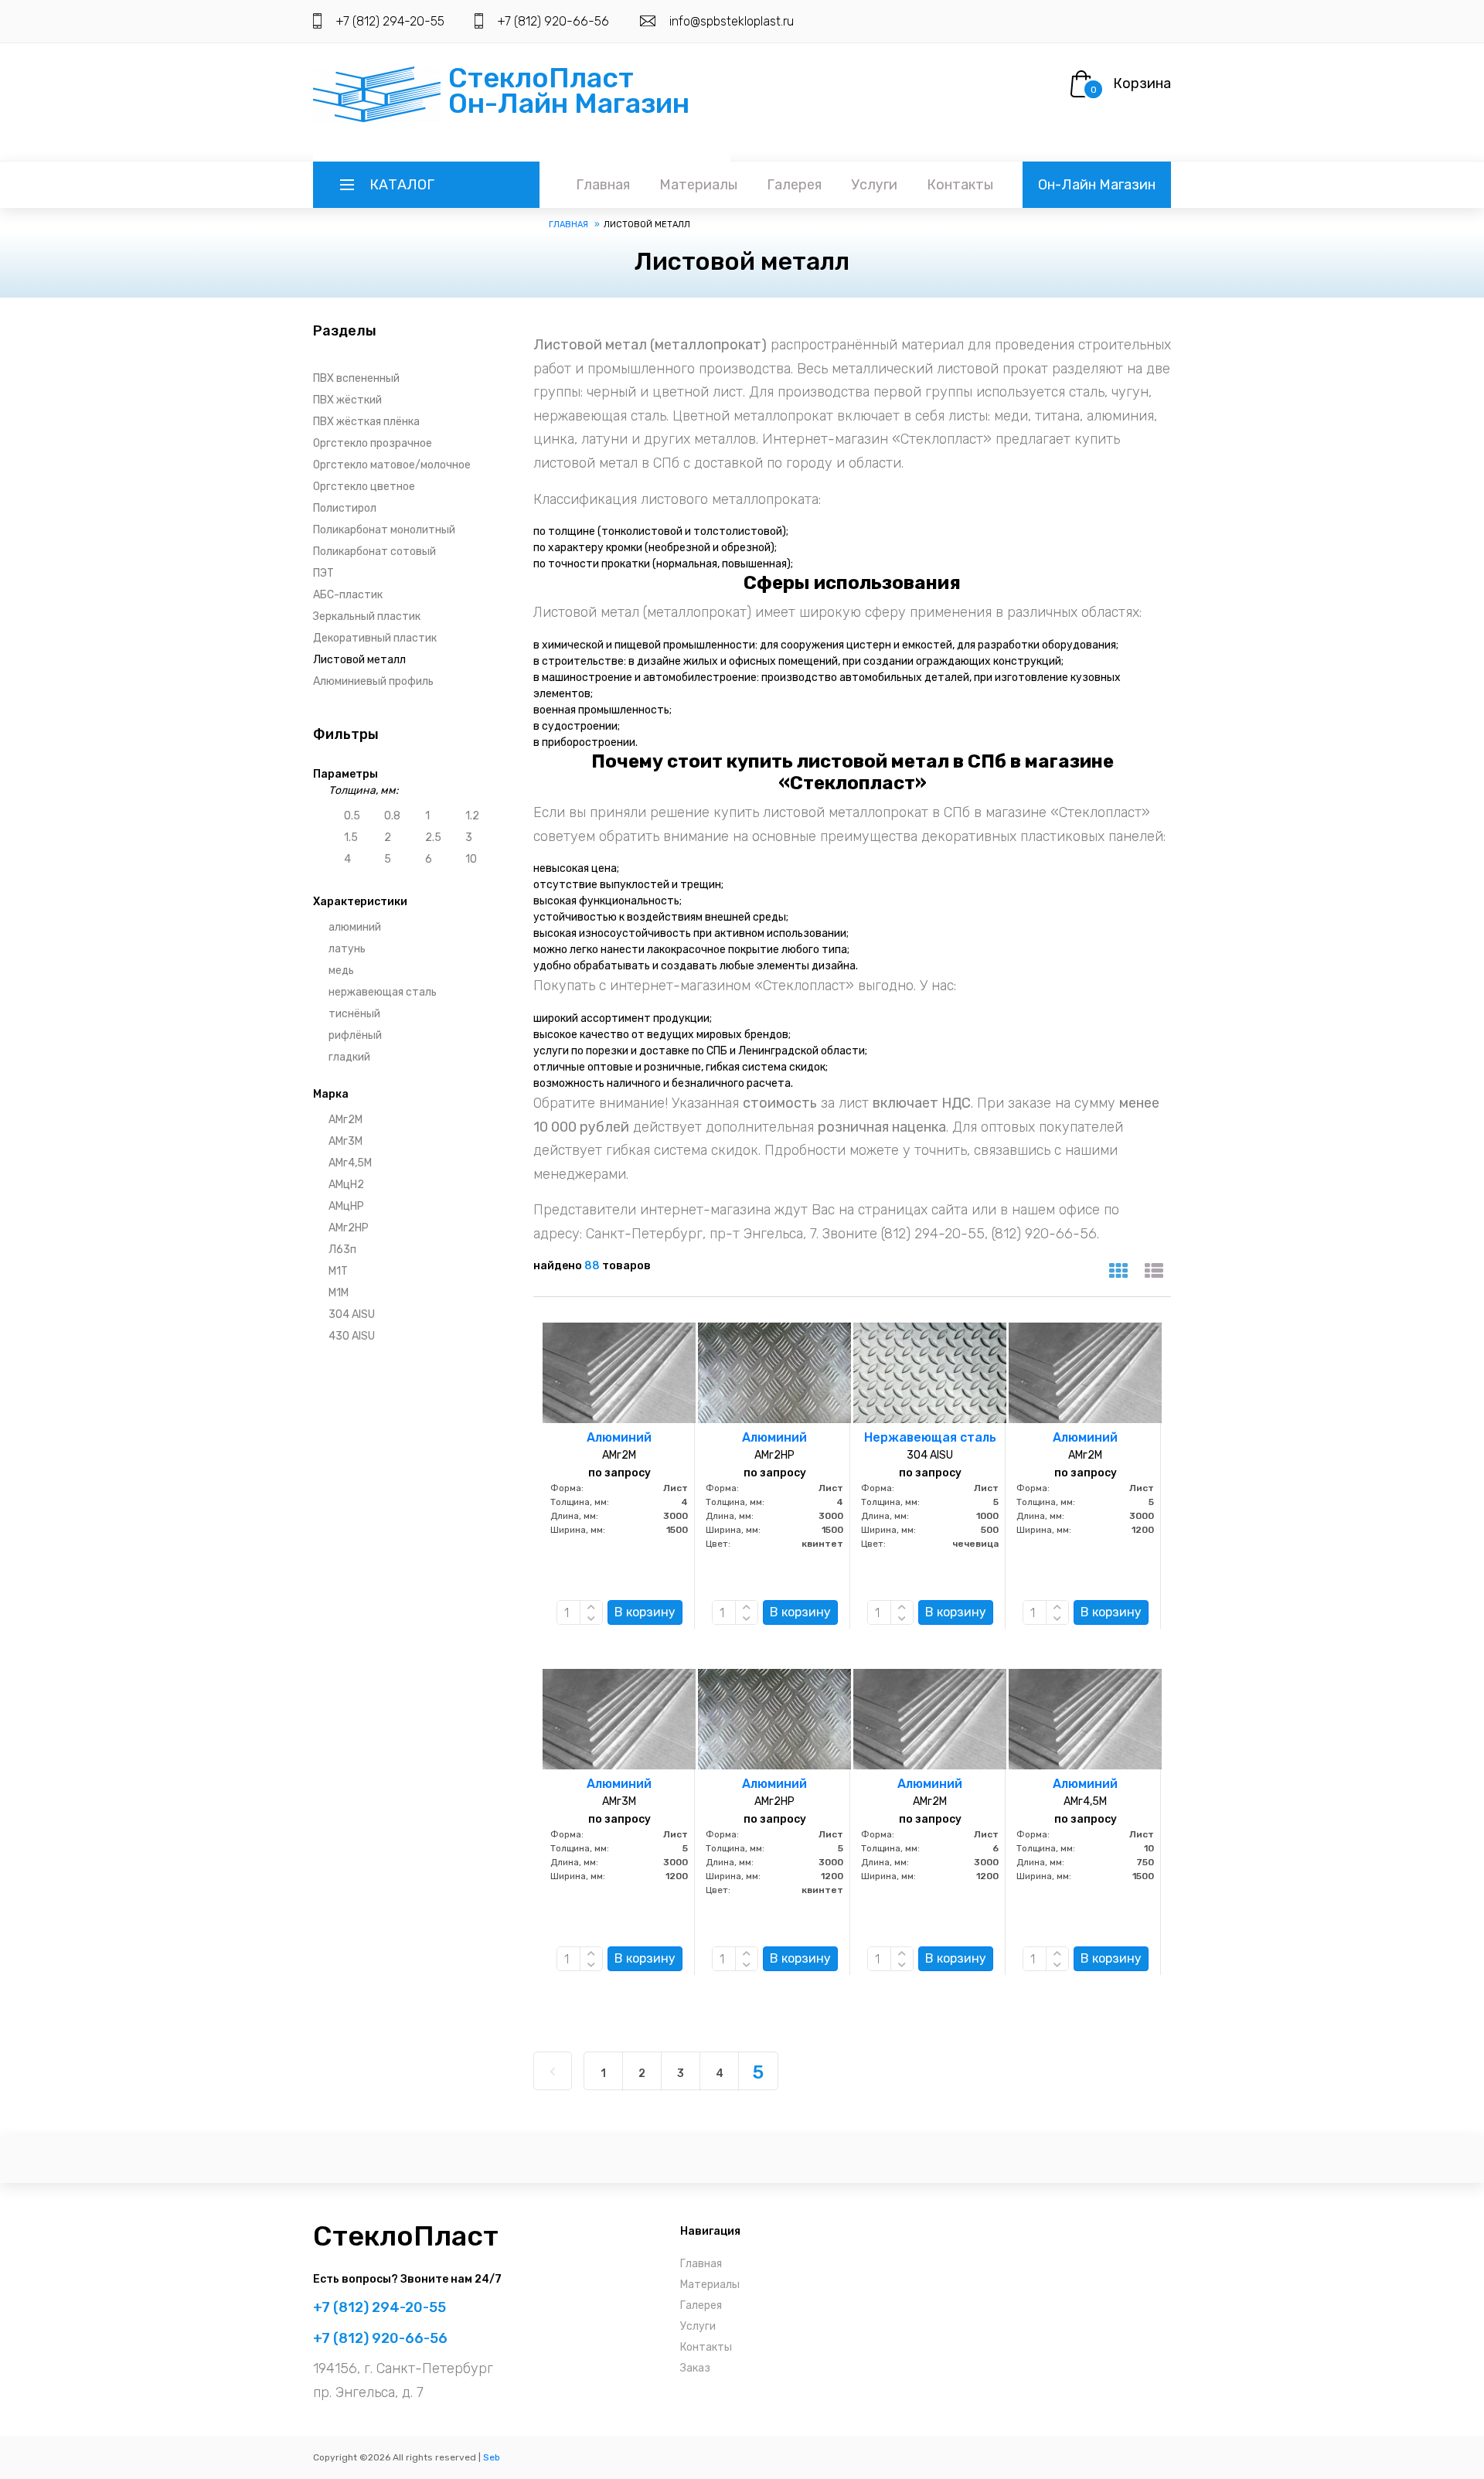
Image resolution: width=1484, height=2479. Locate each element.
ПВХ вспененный (356, 378)
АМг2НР (349, 1228)
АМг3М (345, 1141)
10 (471, 859)
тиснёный (354, 1014)
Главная (603, 185)
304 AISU (352, 1314)
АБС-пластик (348, 595)
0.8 (392, 816)
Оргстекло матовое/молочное (392, 465)
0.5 (352, 816)
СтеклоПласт (406, 2236)
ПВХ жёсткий (347, 400)
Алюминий (619, 1437)
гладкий (349, 1057)
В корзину (645, 1612)
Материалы (698, 185)
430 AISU (352, 1336)
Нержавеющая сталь (930, 1437)
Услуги (874, 185)
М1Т (338, 1271)
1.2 (472, 816)
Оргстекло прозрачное (373, 443)
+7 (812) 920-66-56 (553, 21)
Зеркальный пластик (367, 616)
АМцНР (346, 1206)
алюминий (355, 927)
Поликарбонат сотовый (374, 552)
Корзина (1142, 83)
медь (341, 970)
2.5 (433, 838)
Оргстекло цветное (364, 487)
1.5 (351, 838)
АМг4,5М (350, 1163)
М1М (339, 1293)
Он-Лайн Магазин (1097, 185)
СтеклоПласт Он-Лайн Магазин (569, 90)
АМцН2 (346, 1185)
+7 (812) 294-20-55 (390, 21)
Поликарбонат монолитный (384, 530)
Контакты (960, 185)
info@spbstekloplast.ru (732, 21)
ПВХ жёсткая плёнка (366, 422)
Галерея (794, 185)
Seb (492, 2457)
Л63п (342, 1250)
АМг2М (345, 1120)
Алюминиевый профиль (373, 681)
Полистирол (345, 508)
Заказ (695, 2368)
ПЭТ (323, 573)
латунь (347, 949)
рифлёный (355, 1035)
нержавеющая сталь (383, 992)
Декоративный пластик (375, 638)
